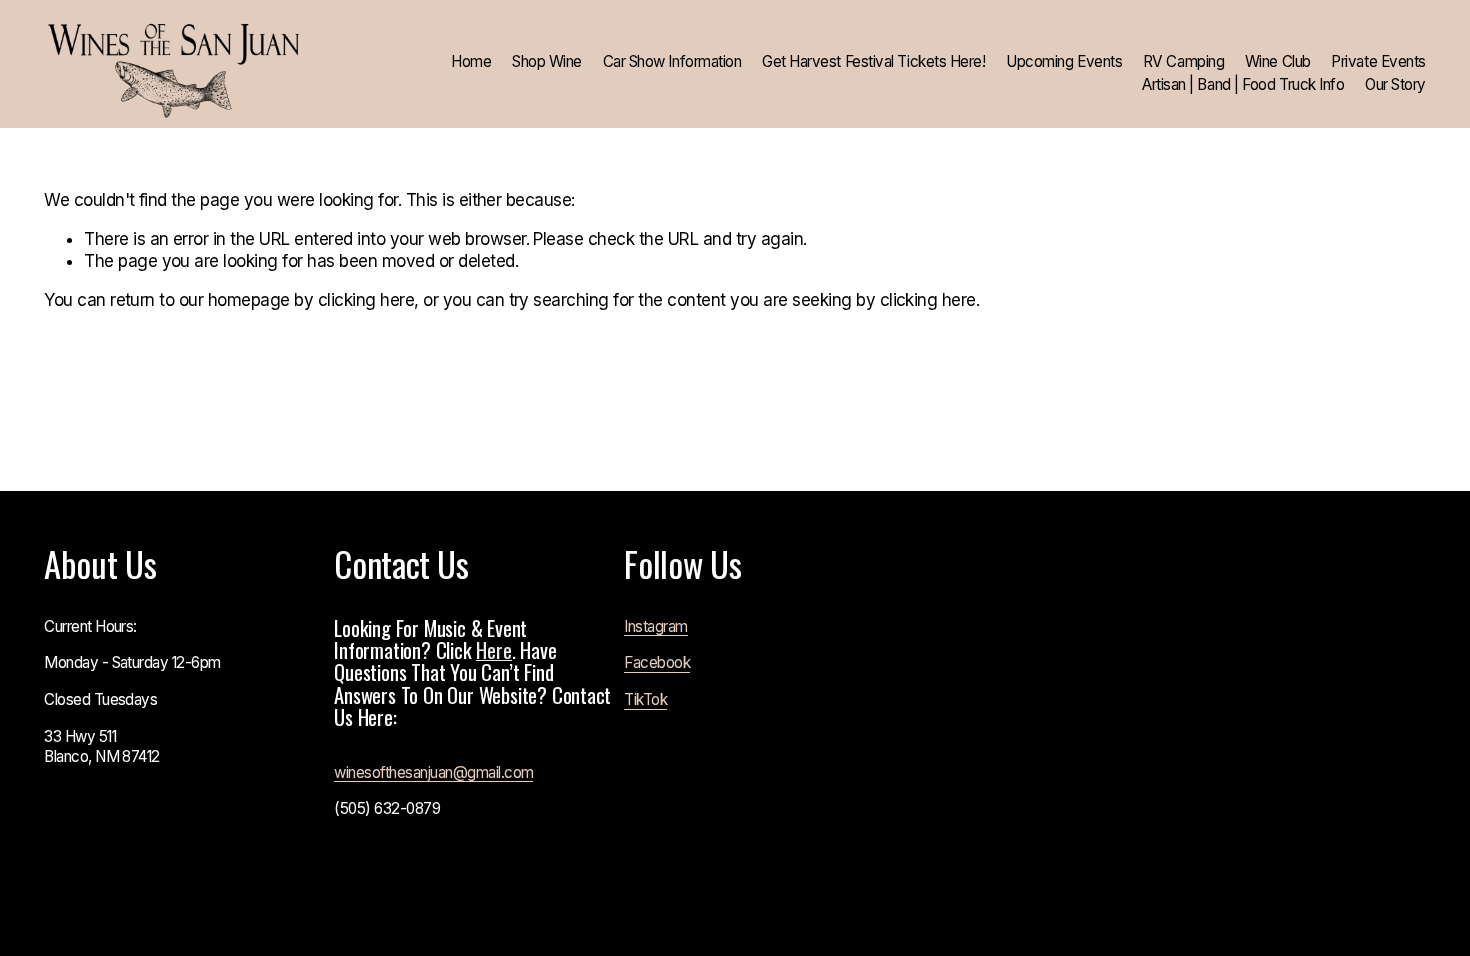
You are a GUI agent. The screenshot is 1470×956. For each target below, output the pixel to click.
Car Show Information (672, 61)
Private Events (1378, 61)
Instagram (655, 626)
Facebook (657, 662)
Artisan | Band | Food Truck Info (1243, 84)
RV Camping (1183, 61)
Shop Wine (547, 61)
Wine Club (1278, 61)
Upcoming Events (1064, 61)
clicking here (366, 300)
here (493, 650)
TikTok (645, 699)
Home (471, 61)
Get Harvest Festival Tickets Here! (873, 61)
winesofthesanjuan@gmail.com (433, 772)
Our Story (1395, 84)
